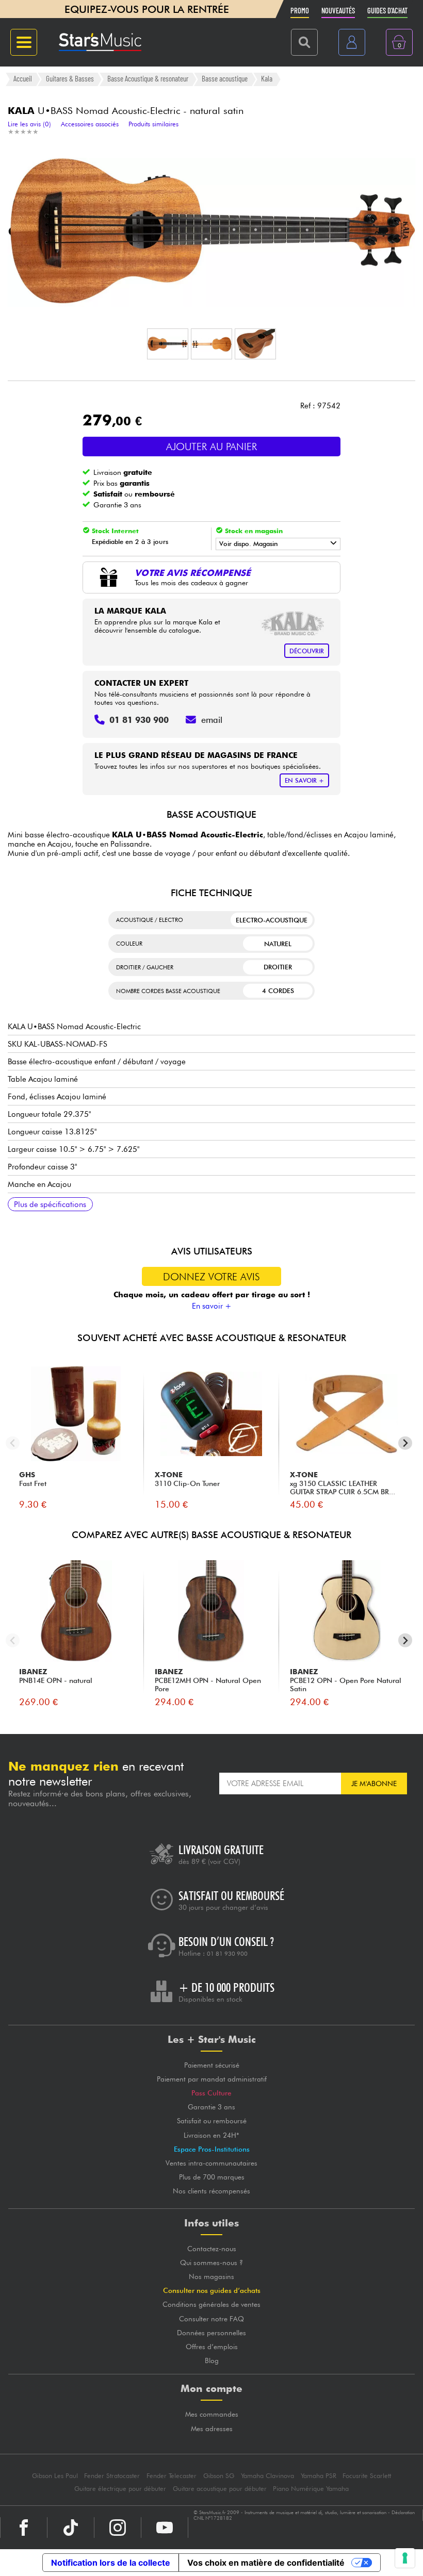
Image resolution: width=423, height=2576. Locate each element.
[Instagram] (118, 2528)
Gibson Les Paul (55, 2476)
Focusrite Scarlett (367, 2476)
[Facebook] (24, 2528)
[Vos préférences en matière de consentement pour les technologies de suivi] (405, 2558)
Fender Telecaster (172, 2476)
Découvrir (307, 651)
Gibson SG (219, 2476)
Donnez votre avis (211, 1277)
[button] (168, 344)
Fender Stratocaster (112, 2476)
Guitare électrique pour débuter (120, 2489)
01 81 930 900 (227, 1954)
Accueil (23, 79)
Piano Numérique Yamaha (311, 2489)
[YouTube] (165, 2528)
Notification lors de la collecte (111, 2563)
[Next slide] (405, 1443)
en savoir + (304, 780)
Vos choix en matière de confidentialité (266, 2563)
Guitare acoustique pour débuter (220, 2489)
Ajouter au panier (211, 447)
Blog (212, 2360)
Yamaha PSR (319, 2476)
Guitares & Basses (70, 79)
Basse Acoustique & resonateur (148, 79)
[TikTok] (71, 2528)
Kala (267, 79)
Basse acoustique (225, 79)
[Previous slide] (13, 1443)
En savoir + (212, 1306)
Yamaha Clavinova (267, 2476)
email (212, 720)
